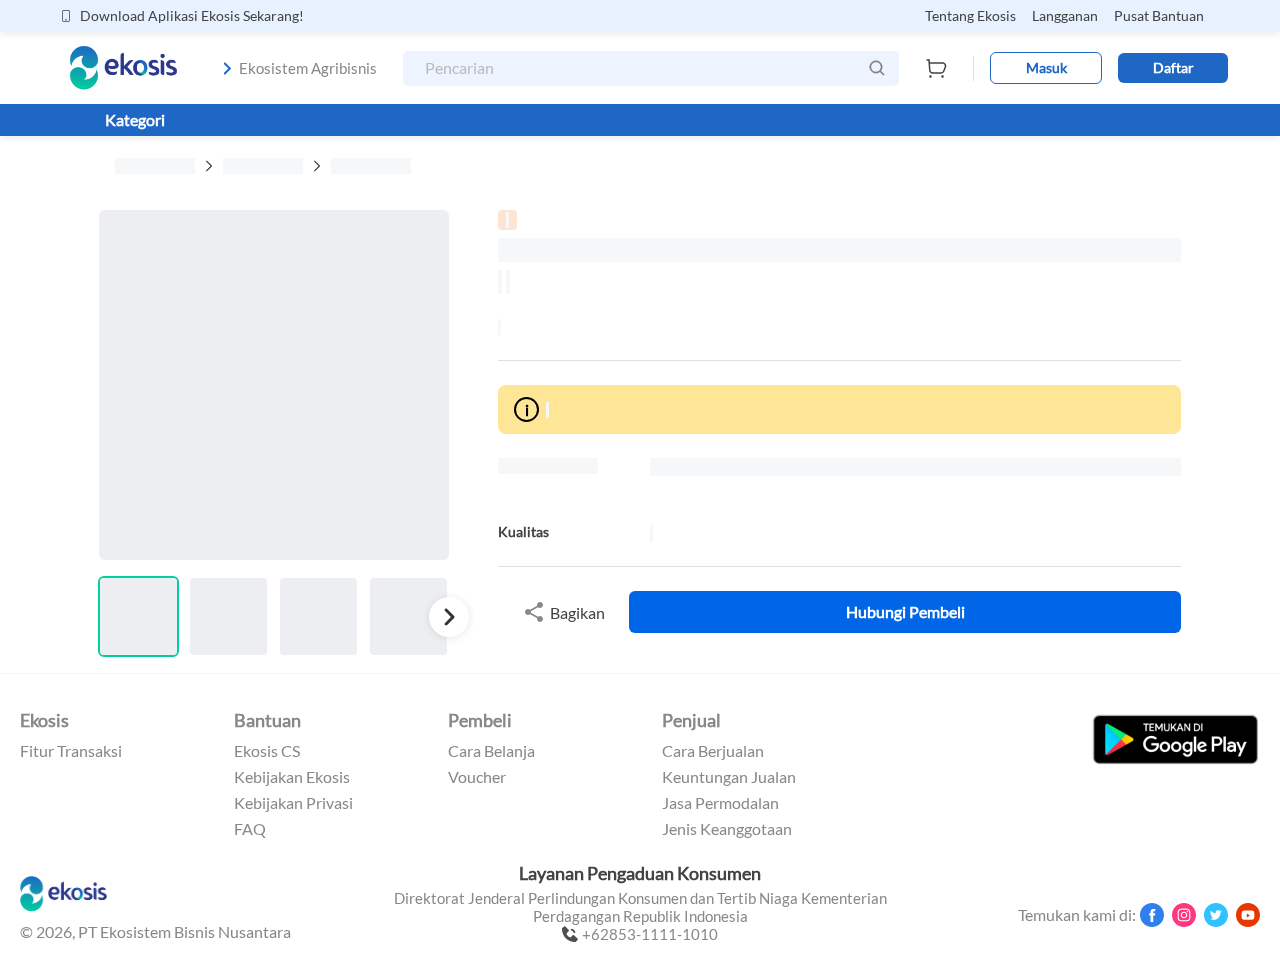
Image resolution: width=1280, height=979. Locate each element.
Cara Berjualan (713, 751)
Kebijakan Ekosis (292, 777)
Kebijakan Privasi (293, 803)
